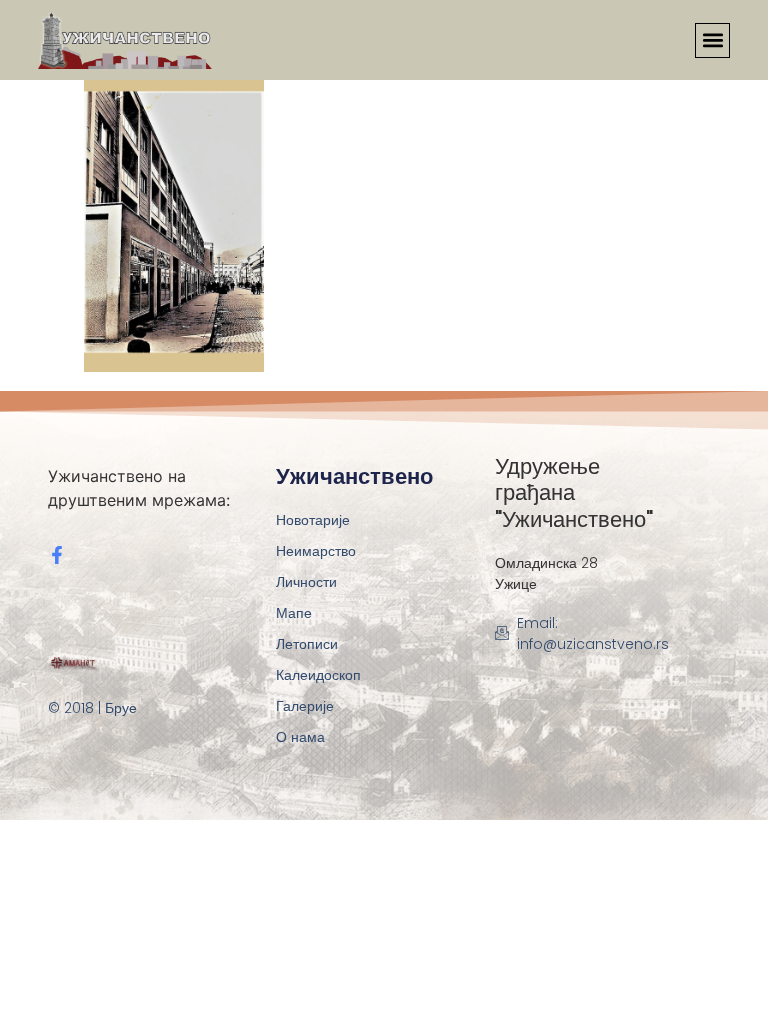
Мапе (294, 613)
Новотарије (313, 520)
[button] (712, 40)
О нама (300, 737)
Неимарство (316, 551)
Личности (306, 582)
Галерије (305, 706)
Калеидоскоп (318, 675)
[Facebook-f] (57, 555)
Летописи (307, 644)
